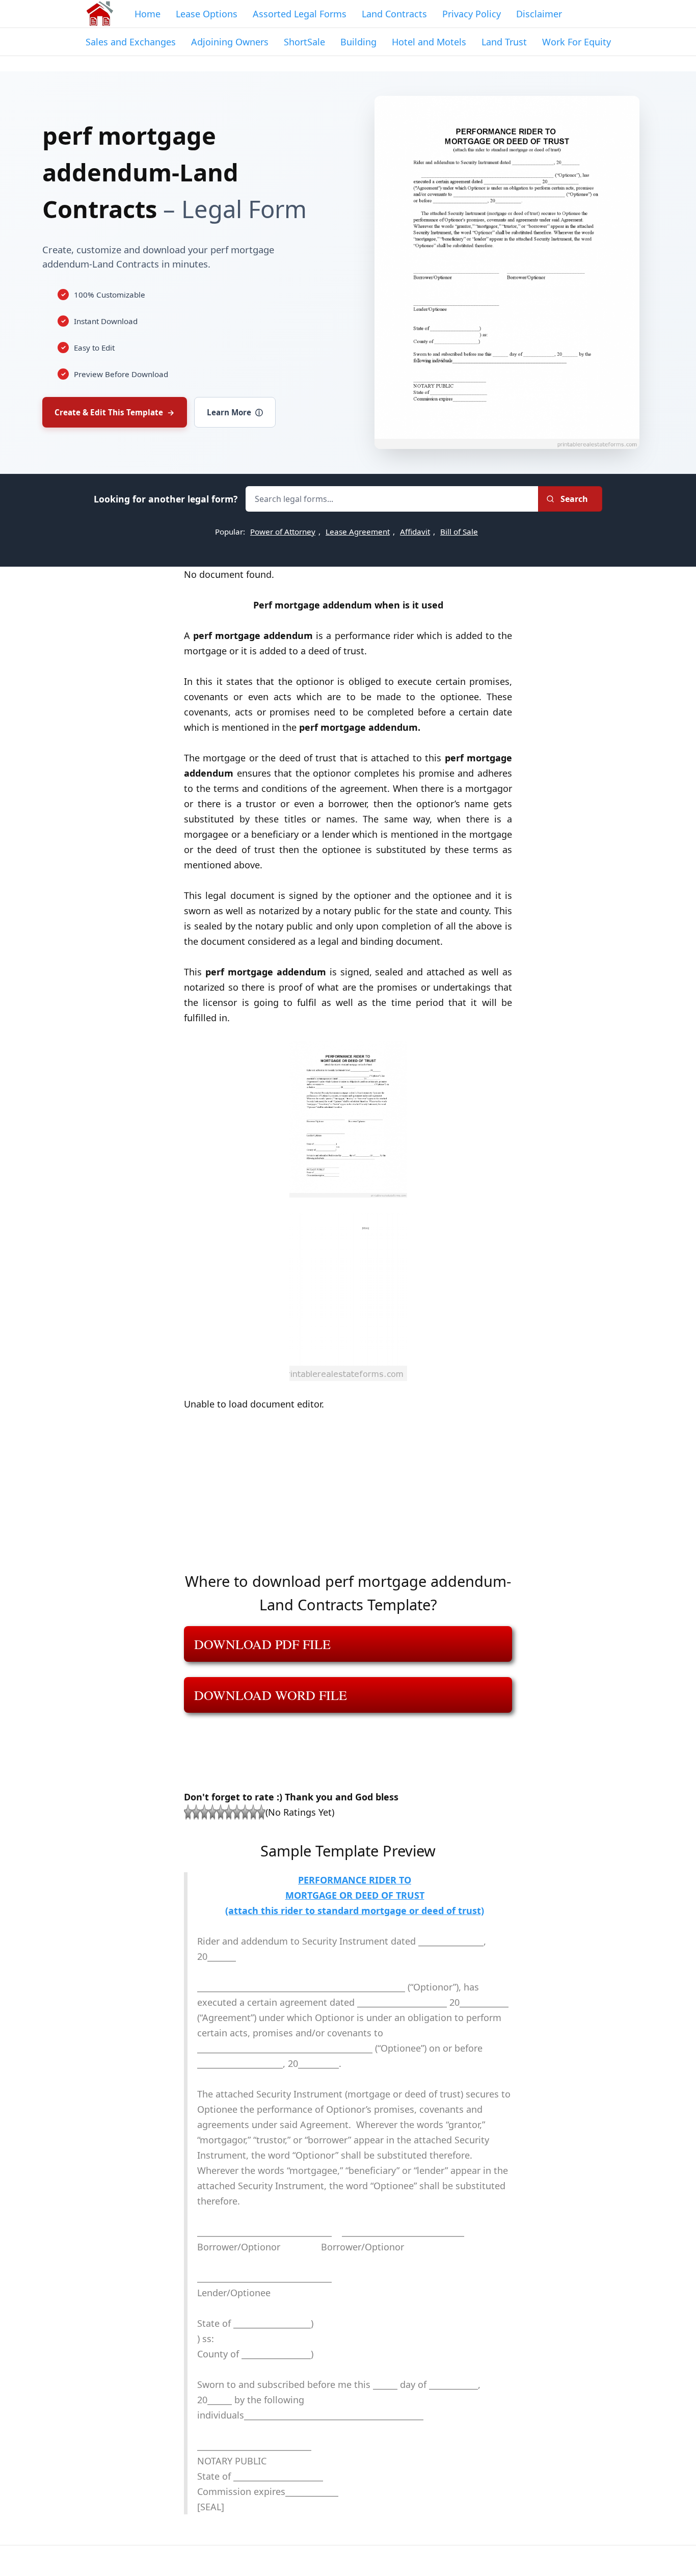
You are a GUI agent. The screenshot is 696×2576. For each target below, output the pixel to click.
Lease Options (207, 14)
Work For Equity (577, 42)
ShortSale (304, 42)
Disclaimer (539, 14)
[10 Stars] (261, 1812)
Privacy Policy (472, 14)
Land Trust (504, 42)
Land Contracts (394, 14)
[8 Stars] (245, 1812)
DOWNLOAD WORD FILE (271, 1695)
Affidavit (415, 532)
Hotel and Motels (429, 42)
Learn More (235, 412)
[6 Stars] (229, 1812)
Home (148, 14)
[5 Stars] (221, 1812)
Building (358, 42)
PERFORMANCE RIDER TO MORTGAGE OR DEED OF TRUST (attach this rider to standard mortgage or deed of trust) (355, 1895)
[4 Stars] (212, 1812)
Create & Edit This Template (115, 412)
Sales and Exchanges (131, 42)
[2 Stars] (196, 1812)
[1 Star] (188, 1812)
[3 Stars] (204, 1812)
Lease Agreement (358, 532)
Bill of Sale (459, 532)
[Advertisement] (348, 1498)
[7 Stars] (237, 1812)
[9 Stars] (253, 1812)
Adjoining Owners (230, 42)
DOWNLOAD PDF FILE (262, 1644)
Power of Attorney (283, 532)
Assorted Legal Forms (300, 14)
